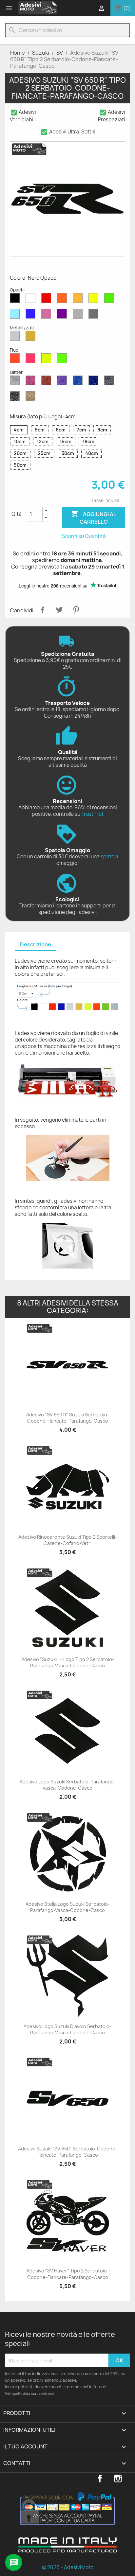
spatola (109, 857)
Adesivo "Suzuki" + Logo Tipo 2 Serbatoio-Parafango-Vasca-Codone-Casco (68, 1663)
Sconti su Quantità (84, 536)
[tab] (36, 945)
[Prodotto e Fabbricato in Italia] (67, 2550)
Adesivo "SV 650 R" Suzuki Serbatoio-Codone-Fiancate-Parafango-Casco (68, 1418)
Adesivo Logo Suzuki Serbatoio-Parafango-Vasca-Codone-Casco (68, 1785)
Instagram (118, 2479)
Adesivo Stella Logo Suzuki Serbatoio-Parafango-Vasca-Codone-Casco (68, 1907)
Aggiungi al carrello (94, 518)
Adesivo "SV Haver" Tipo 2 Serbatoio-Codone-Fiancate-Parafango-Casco (68, 2274)
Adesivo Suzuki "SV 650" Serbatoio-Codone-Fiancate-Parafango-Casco (68, 2152)
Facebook (100, 2479)
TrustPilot (92, 814)
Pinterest (76, 610)
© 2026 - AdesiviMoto (68, 2567)
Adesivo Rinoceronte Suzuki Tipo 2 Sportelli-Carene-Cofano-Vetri (68, 1540)
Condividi (43, 610)
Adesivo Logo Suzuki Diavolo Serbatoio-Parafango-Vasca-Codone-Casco (67, 2030)
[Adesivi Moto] (38, 8)
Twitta (59, 610)
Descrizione (36, 944)
